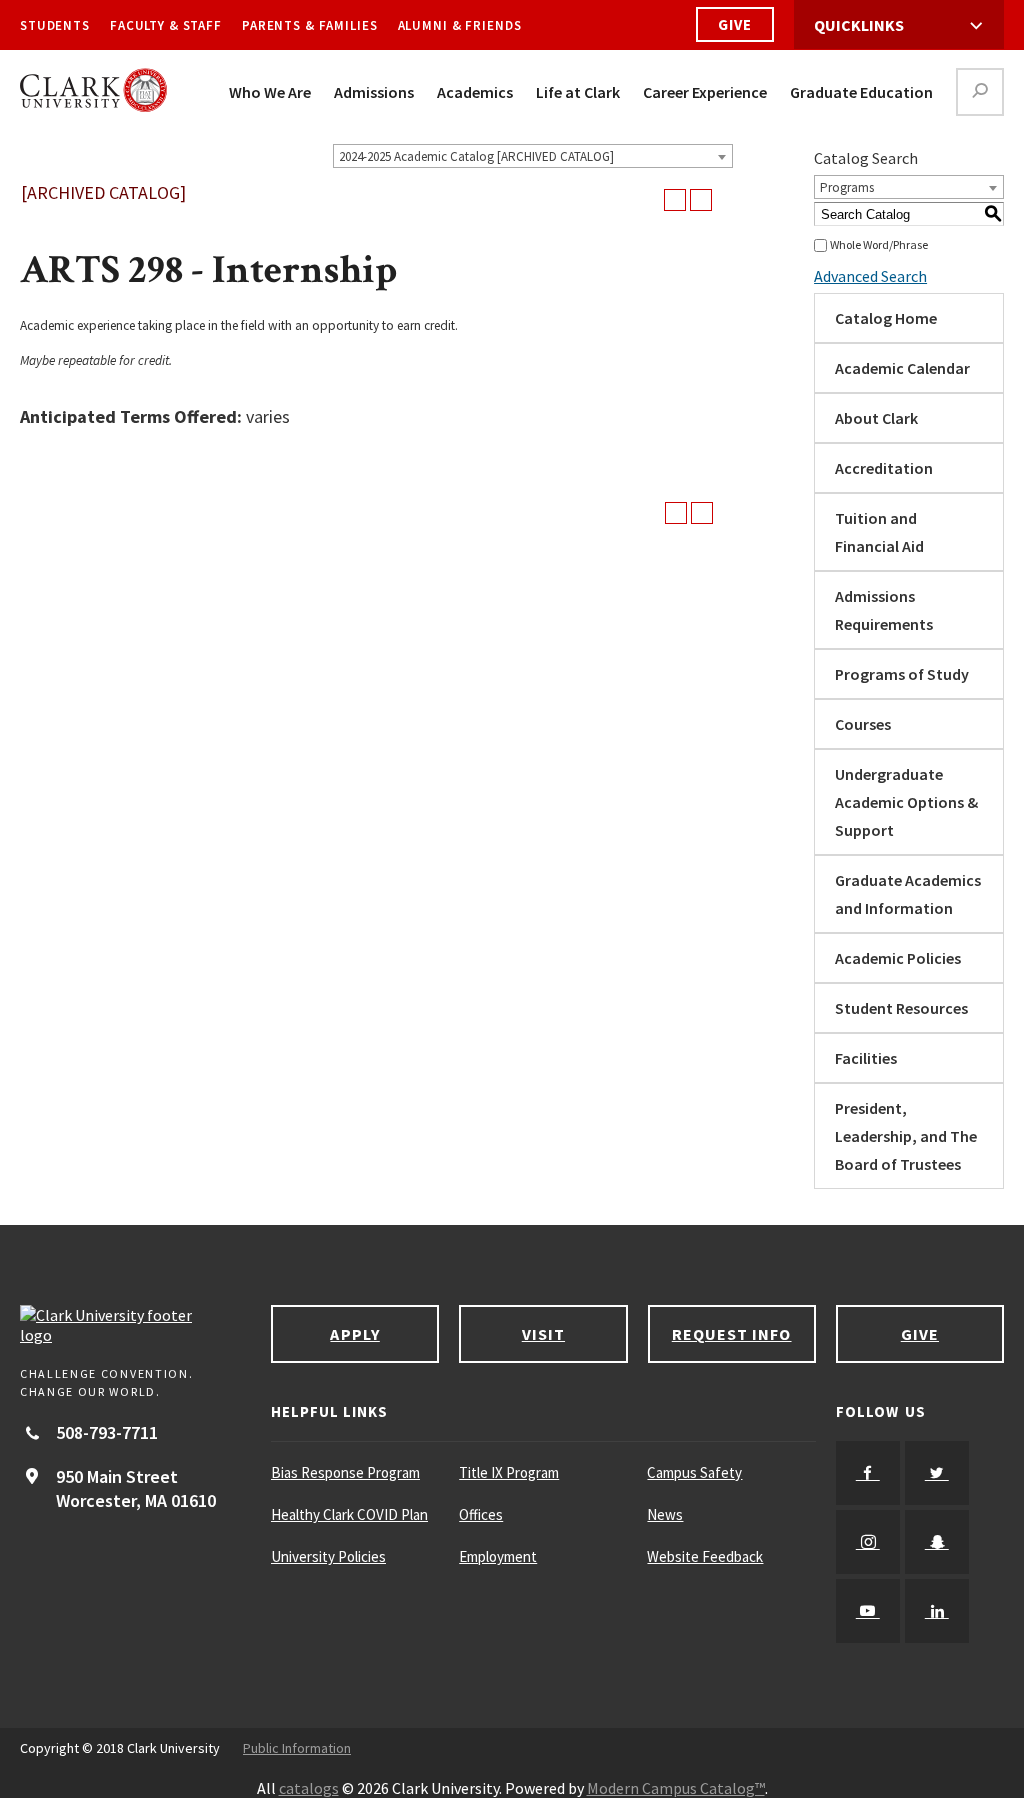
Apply (354, 1334)
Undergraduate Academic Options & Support (906, 802)
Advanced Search (870, 276)
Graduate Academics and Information (908, 894)
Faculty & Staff (166, 25)
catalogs (309, 1788)
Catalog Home (886, 318)
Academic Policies (898, 958)
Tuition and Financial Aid (879, 532)
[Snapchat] (937, 1542)
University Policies (328, 1556)
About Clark (876, 418)
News (665, 1514)
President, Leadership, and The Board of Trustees (906, 1136)
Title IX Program (509, 1472)
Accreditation (884, 468)
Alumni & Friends (460, 25)
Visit (543, 1334)
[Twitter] (937, 1473)
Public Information (297, 1748)
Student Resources (901, 1008)
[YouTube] (868, 1611)
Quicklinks (859, 25)
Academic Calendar (902, 368)
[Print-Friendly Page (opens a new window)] (675, 200)
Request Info (732, 1334)
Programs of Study (902, 674)
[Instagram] (868, 1542)
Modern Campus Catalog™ (676, 1788)
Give (735, 24)
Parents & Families (310, 25)
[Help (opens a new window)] (701, 200)
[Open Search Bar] (980, 92)
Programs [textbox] (847, 187)
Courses (863, 724)
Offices (481, 1514)
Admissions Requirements (884, 610)
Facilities (866, 1058)
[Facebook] (868, 1473)
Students (55, 25)
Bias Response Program (345, 1472)
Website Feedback (705, 1556)
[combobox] (533, 156)
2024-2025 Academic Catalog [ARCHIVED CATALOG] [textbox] (476, 156)
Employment (498, 1556)
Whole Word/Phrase (879, 244)
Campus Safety (694, 1472)
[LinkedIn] (937, 1611)
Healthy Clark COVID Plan (349, 1514)
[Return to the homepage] (135, 1325)
